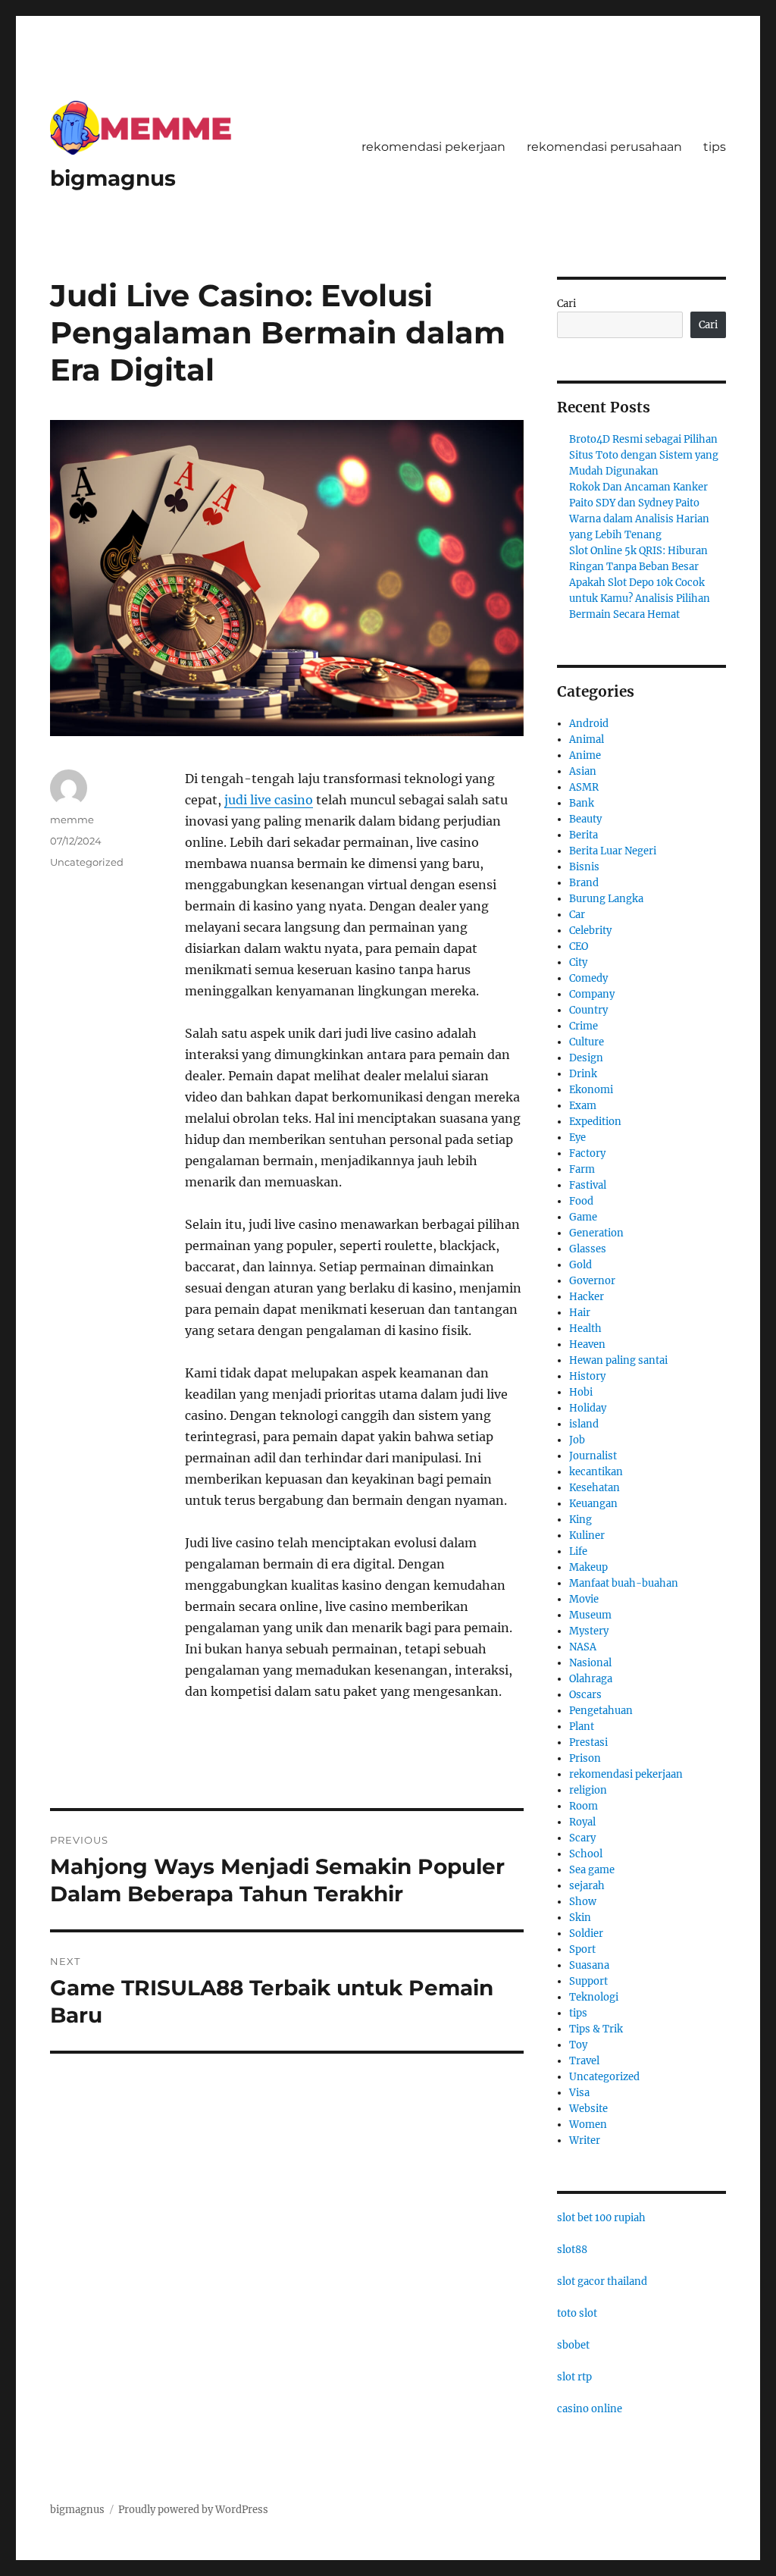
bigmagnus (113, 178)
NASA (583, 1647)
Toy (578, 2045)
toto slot (577, 2313)
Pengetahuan (601, 1711)
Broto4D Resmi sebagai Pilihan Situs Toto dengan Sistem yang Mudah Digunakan (644, 455)
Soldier (586, 1934)
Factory (587, 1153)
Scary (582, 1838)
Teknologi (594, 1997)
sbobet (573, 2345)
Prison (585, 1758)
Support (588, 1981)
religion (588, 1790)
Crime (584, 1026)
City (578, 962)
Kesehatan (595, 1488)
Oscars (585, 1695)
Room (584, 1806)
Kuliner (587, 1536)
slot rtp (574, 2377)
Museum (590, 1615)
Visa (579, 2093)
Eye (577, 1138)
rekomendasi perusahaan (604, 147)
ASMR (584, 787)
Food (581, 1201)
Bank (582, 803)
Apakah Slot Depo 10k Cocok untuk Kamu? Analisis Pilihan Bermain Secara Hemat (640, 599)
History (587, 1376)
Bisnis (584, 867)
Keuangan (593, 1504)
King (580, 1520)
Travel (584, 2061)
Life (578, 1551)
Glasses (588, 1249)
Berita (584, 835)
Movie (584, 1599)
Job (577, 1440)
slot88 (572, 2250)
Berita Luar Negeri (613, 851)
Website (588, 2109)
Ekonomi (591, 1090)
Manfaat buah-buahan (624, 1583)
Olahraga (591, 1679)
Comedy (588, 978)
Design (586, 1058)
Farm (582, 1169)
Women (588, 2125)
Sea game (592, 1870)
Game (583, 1217)
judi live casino (269, 800)
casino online (590, 2409)
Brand (584, 883)
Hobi (581, 1392)
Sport (582, 1949)
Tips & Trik (596, 2029)
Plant (582, 1727)
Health (585, 1329)
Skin (580, 1918)
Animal (587, 740)
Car (577, 915)
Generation (596, 1233)
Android (589, 724)
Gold (580, 1265)
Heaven (587, 1344)
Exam (583, 1106)
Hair (580, 1313)
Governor (592, 1281)
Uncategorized (87, 862)
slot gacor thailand (602, 2281)
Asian (583, 771)
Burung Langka (606, 899)
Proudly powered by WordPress (193, 2510)
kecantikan (596, 1472)
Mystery (589, 1631)
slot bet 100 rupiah (601, 2218)
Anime (585, 755)
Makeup (588, 1567)
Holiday (588, 1408)
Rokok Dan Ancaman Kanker (638, 487)
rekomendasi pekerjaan (433, 147)
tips (715, 147)
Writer (585, 2140)
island (584, 1424)
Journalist (593, 1456)
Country (588, 1010)
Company (592, 994)
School (586, 1854)
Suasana (589, 1965)
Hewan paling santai (618, 1360)
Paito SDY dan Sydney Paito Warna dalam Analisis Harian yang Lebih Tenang (639, 519)
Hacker (587, 1297)
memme (72, 819)
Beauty (585, 819)
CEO (579, 946)
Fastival (588, 1185)
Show (583, 1902)
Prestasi (588, 1742)
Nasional (590, 1663)
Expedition (595, 1122)
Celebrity (590, 931)
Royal (582, 1822)
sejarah (587, 1886)
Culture (587, 1042)
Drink (583, 1074)
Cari (566, 304)
